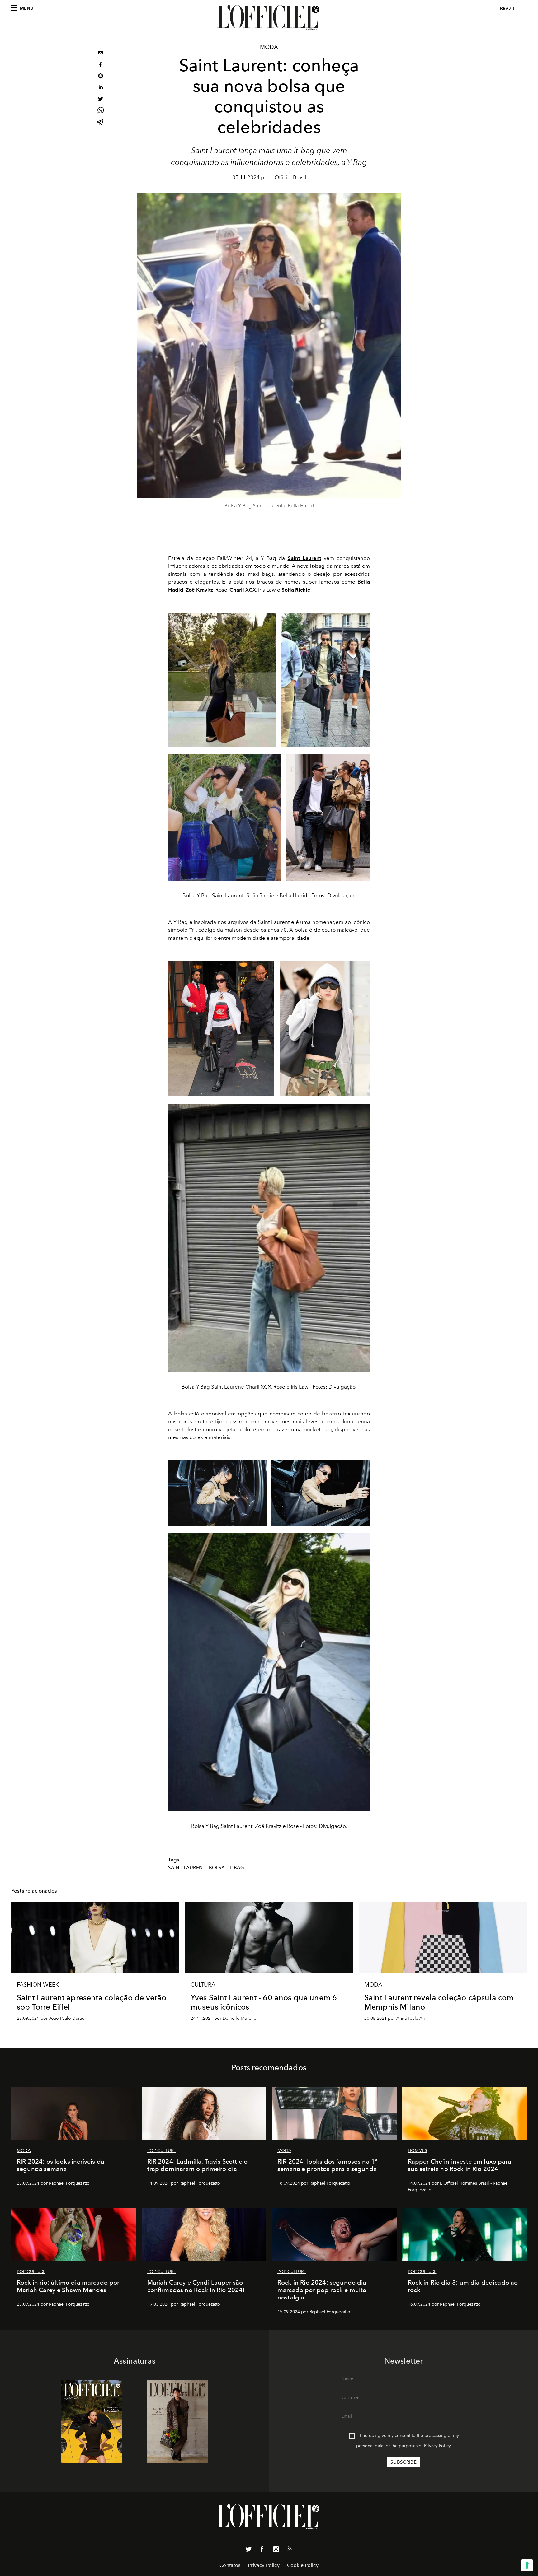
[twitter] (101, 100)
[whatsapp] (101, 111)
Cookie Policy (303, 2565)
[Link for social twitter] (248, 2550)
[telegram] (101, 123)
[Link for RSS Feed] (290, 2550)
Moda (269, 47)
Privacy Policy (437, 2446)
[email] (101, 54)
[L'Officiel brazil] (269, 18)
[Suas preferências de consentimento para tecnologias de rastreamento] (527, 2565)
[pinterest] (101, 77)
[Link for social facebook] (262, 2550)
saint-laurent (187, 1868)
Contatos (230, 2565)
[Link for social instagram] (276, 2550)
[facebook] (101, 65)
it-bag (236, 1868)
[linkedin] (101, 88)
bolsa (217, 1868)
